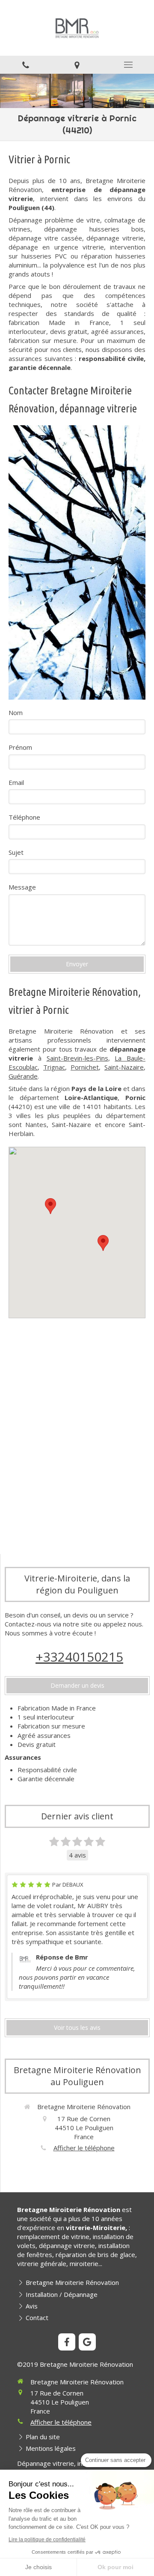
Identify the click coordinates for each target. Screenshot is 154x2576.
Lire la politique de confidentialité (47, 2540)
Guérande (23, 1076)
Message (22, 887)
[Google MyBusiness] (87, 2342)
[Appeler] (26, 65)
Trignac (54, 1067)
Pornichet (85, 1067)
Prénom (20, 747)
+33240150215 (79, 1657)
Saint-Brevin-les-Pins (77, 1058)
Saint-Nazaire (124, 1067)
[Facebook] (67, 2342)
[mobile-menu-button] (128, 65)
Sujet (16, 852)
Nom (16, 712)
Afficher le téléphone (84, 2148)
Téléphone (24, 817)
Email (16, 782)
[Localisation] (77, 65)
